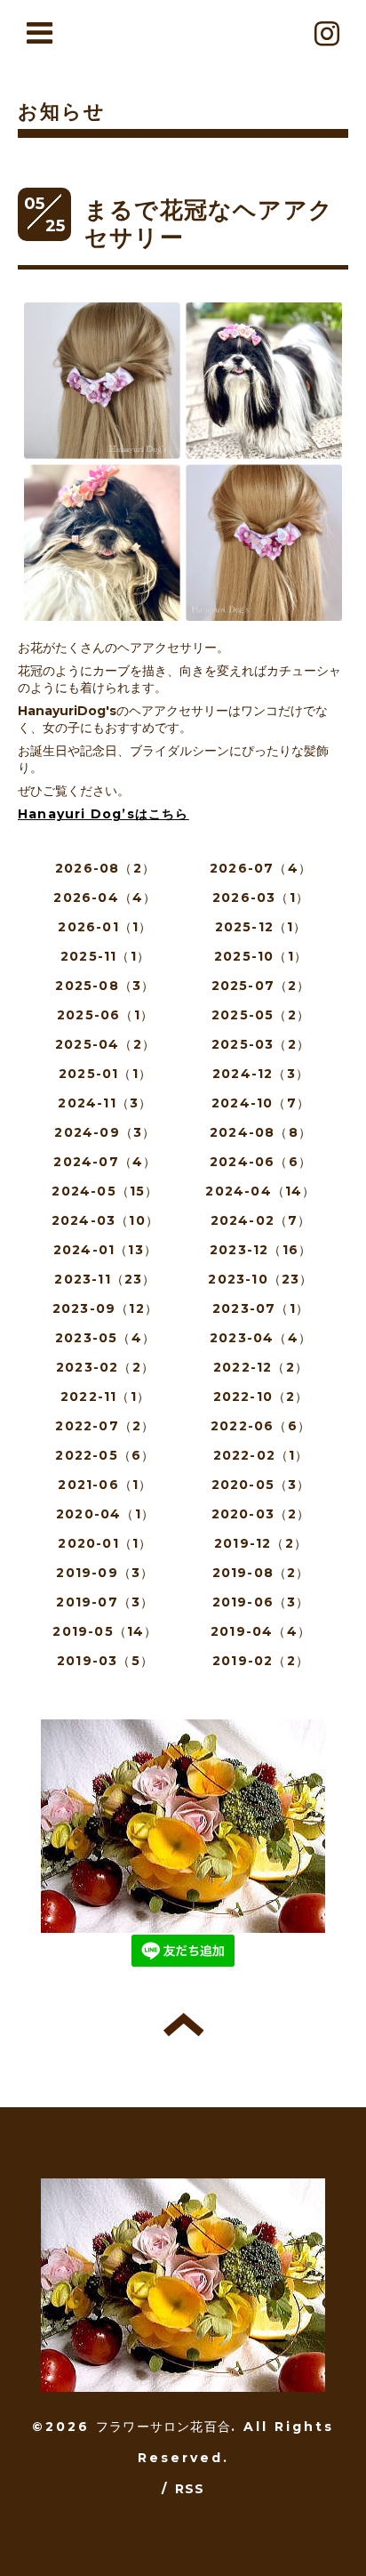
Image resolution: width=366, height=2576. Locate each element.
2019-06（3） (261, 1602)
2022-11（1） (105, 1397)
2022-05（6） (105, 1455)
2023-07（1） (261, 1308)
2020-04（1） (105, 1514)
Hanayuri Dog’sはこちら (103, 814)
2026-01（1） (105, 927)
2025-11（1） (105, 956)
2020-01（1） (105, 1543)
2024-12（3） (261, 1074)
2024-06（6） (261, 1162)
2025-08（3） (105, 986)
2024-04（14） (260, 1191)
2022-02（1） (261, 1455)
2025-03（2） (261, 1044)
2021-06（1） (105, 1485)
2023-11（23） (105, 1279)
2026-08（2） (105, 868)
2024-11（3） (105, 1103)
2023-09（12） (105, 1308)
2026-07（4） (261, 868)
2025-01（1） (105, 1074)
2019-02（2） (261, 1661)
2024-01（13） (105, 1250)
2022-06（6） (261, 1426)
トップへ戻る (183, 2025)
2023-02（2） (105, 1367)
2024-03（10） (105, 1220)
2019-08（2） (261, 1573)
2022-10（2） (261, 1397)
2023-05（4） (105, 1338)
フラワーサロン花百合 (163, 2427)
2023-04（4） (261, 1338)
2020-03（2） (261, 1514)
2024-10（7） (261, 1103)
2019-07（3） (105, 1602)
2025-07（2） (261, 986)
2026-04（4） (105, 898)
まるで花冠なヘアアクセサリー (209, 224)
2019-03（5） (105, 1661)
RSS (190, 2489)
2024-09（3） (105, 1132)
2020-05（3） (261, 1485)
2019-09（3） (105, 1573)
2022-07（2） (105, 1426)
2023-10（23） (260, 1279)
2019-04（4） (261, 1631)
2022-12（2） (261, 1367)
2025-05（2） (261, 1015)
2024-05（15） (105, 1191)
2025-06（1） (105, 1015)
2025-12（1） (261, 927)
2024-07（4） (105, 1162)
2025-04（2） (105, 1044)
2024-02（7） (261, 1220)
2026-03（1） (261, 898)
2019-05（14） (105, 1631)
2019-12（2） (261, 1543)
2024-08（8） (261, 1132)
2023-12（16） (261, 1250)
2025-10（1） (261, 956)
